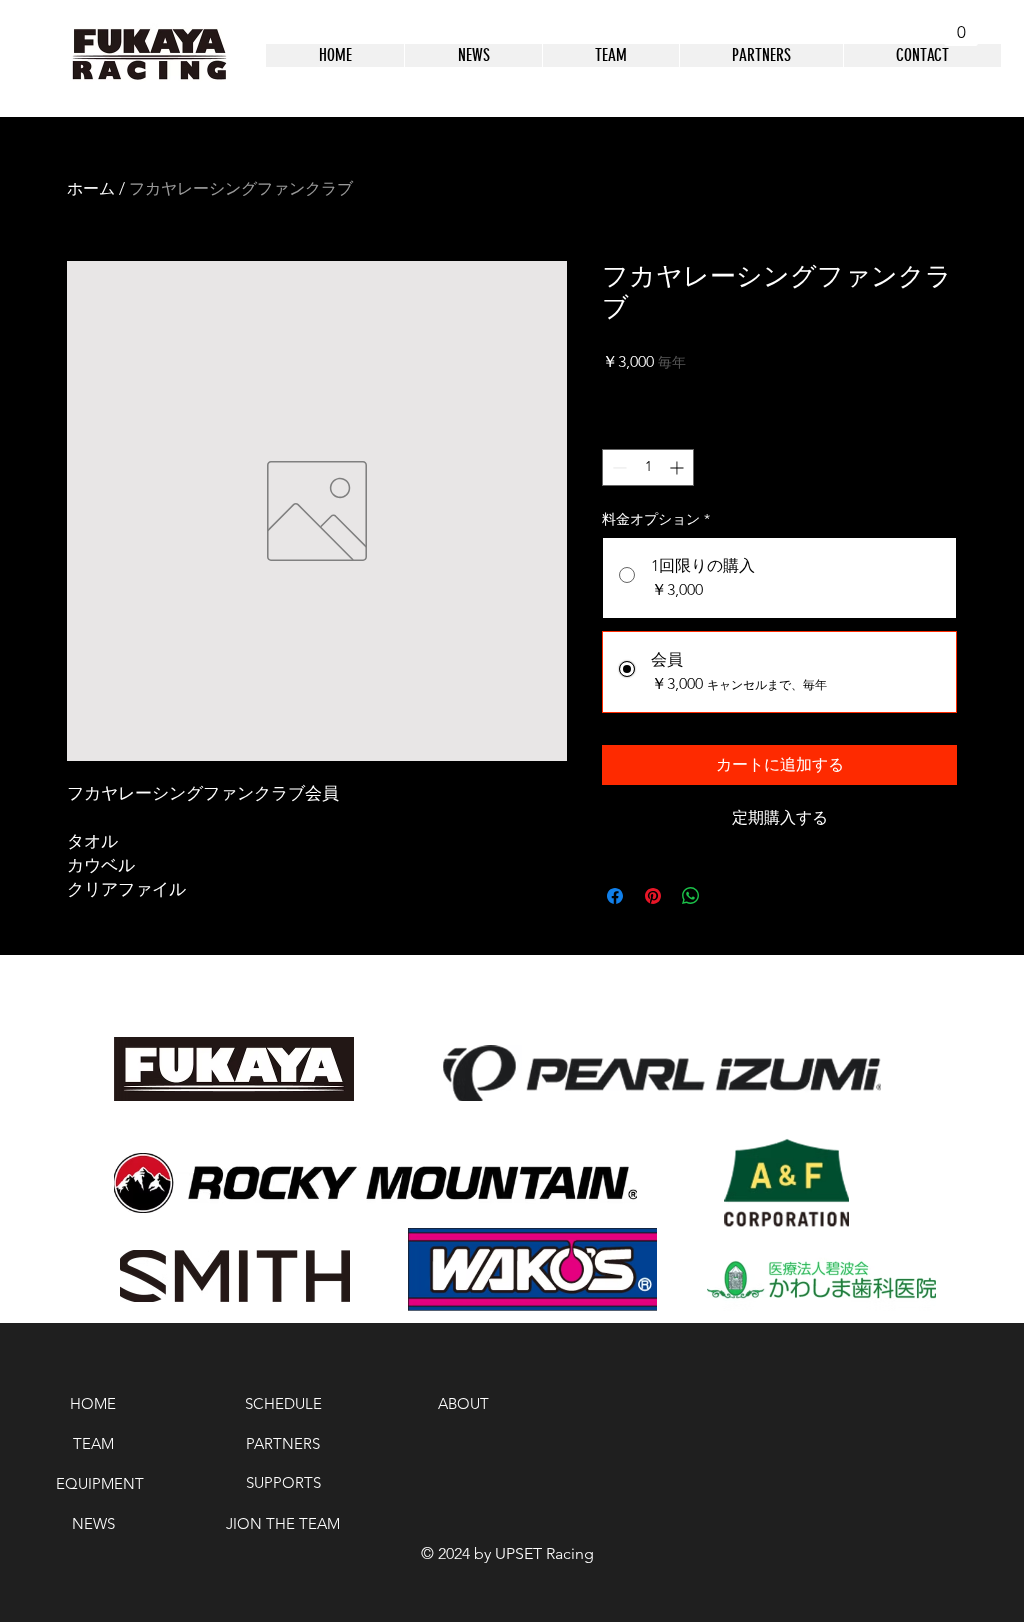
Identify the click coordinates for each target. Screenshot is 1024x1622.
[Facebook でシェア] (615, 896)
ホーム (91, 188)
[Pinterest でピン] (653, 896)
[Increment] (678, 467)
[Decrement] (617, 467)
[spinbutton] (648, 467)
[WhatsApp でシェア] (691, 896)
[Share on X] (729, 896)
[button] (961, 24)
